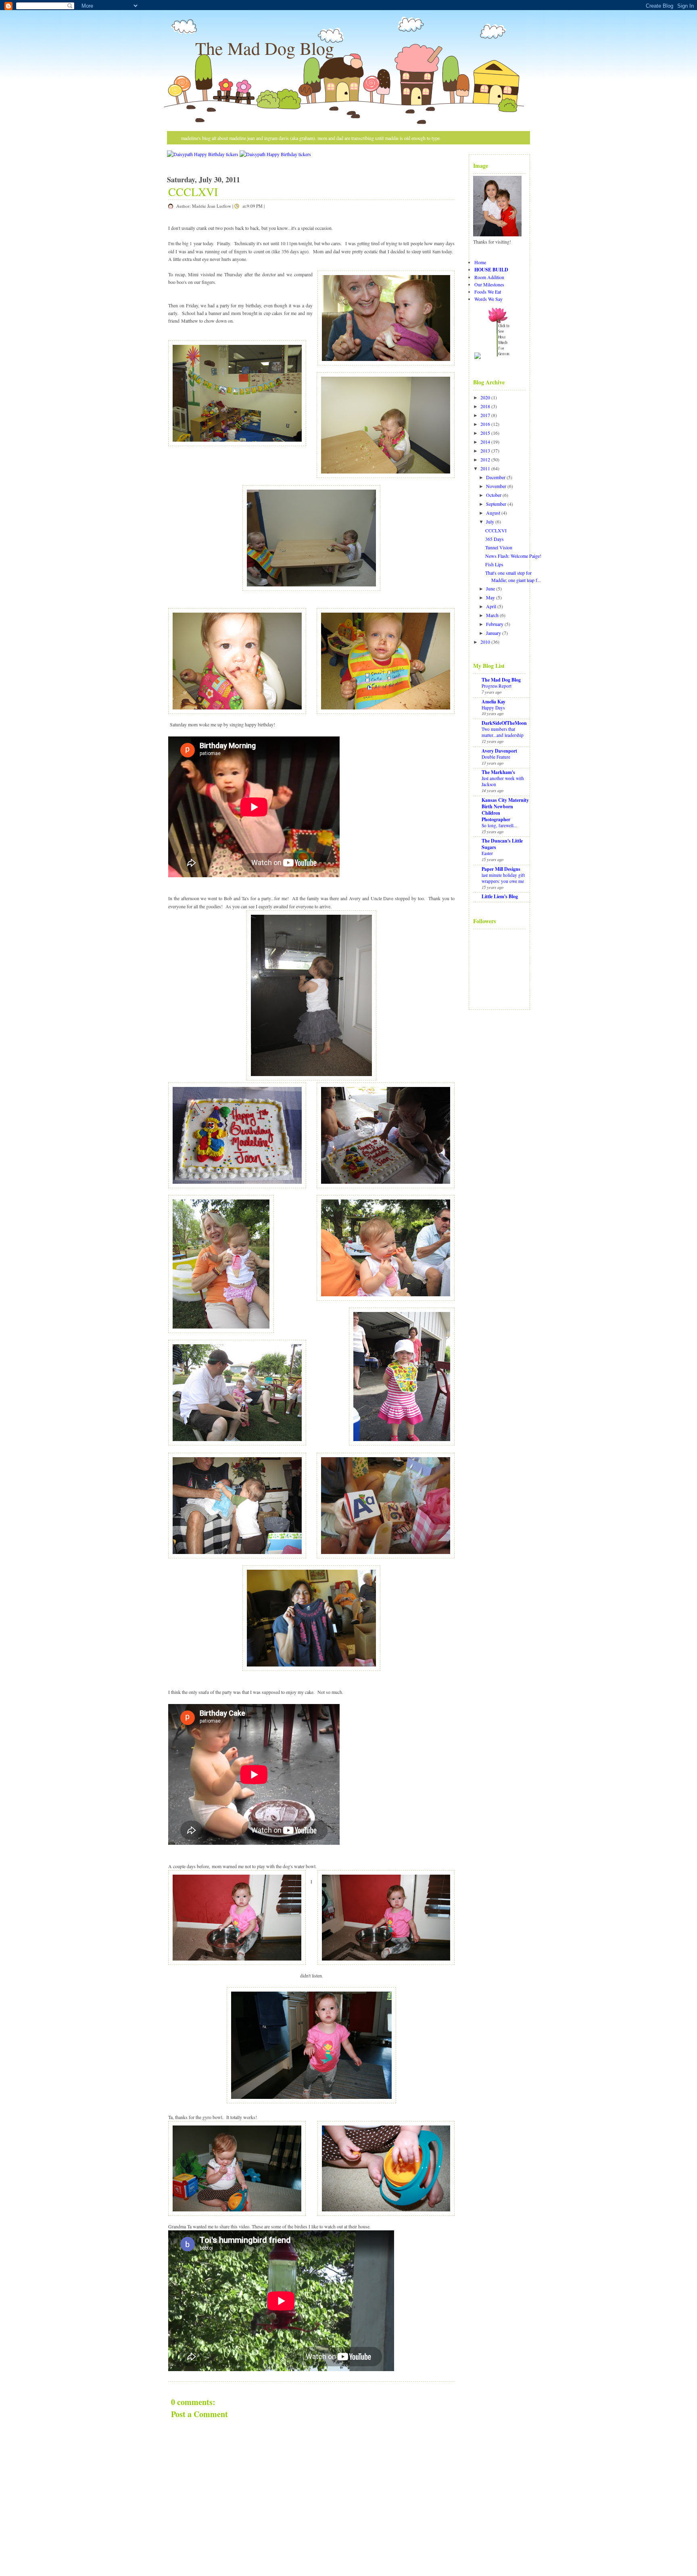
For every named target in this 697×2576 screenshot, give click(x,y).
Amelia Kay (494, 702)
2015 (485, 433)
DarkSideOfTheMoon (504, 723)
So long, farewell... (499, 825)
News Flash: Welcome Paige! (513, 556)
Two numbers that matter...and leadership (503, 732)
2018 (485, 406)
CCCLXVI (193, 192)
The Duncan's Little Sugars (502, 844)
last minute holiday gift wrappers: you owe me (503, 878)
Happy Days (493, 708)
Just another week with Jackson (503, 781)
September (496, 504)
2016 (485, 424)
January (494, 633)
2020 (485, 397)
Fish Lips (494, 564)
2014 (485, 442)
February (495, 624)
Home (480, 262)
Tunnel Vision (499, 547)
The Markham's (498, 772)
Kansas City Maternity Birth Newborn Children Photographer (505, 810)
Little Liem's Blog (500, 896)
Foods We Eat (488, 292)
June (490, 588)
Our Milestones (489, 284)
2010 (485, 642)
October (494, 495)
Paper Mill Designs (501, 869)
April (491, 606)
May (490, 597)
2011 (485, 468)
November (496, 486)
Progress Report (497, 686)
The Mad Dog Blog (265, 48)
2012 (485, 459)
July (490, 521)
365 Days (495, 539)
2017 (485, 415)
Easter (487, 853)
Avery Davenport (499, 751)
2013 (485, 451)
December (496, 477)
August (493, 513)
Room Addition (489, 277)
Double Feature (496, 757)
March (492, 615)
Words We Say (488, 299)
